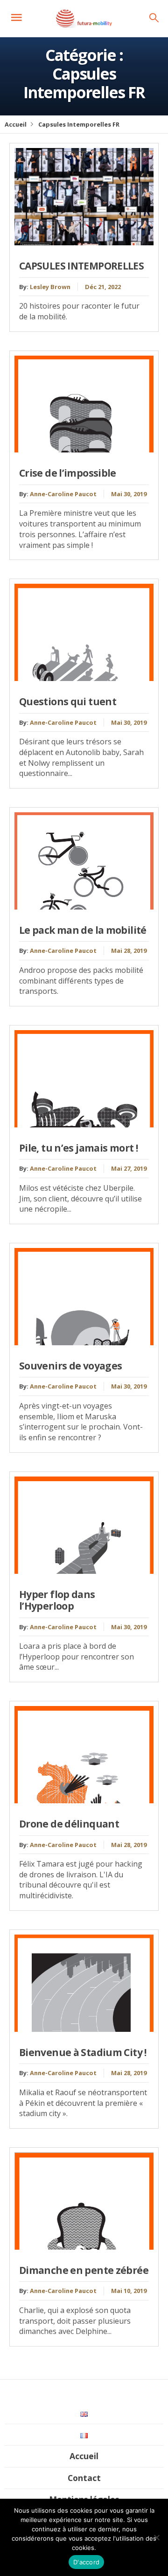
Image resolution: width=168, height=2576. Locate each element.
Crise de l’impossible (68, 473)
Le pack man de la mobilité (83, 930)
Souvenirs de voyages (70, 1366)
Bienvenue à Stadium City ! (83, 2052)
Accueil (16, 124)
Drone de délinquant (69, 1824)
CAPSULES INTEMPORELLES (81, 266)
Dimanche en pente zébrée (84, 2270)
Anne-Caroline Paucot (63, 494)
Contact (84, 2478)
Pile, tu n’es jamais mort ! (78, 1148)
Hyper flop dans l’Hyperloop (57, 1600)
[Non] (156, 2537)
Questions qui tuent (68, 701)
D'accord (86, 2562)
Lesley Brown (50, 287)
